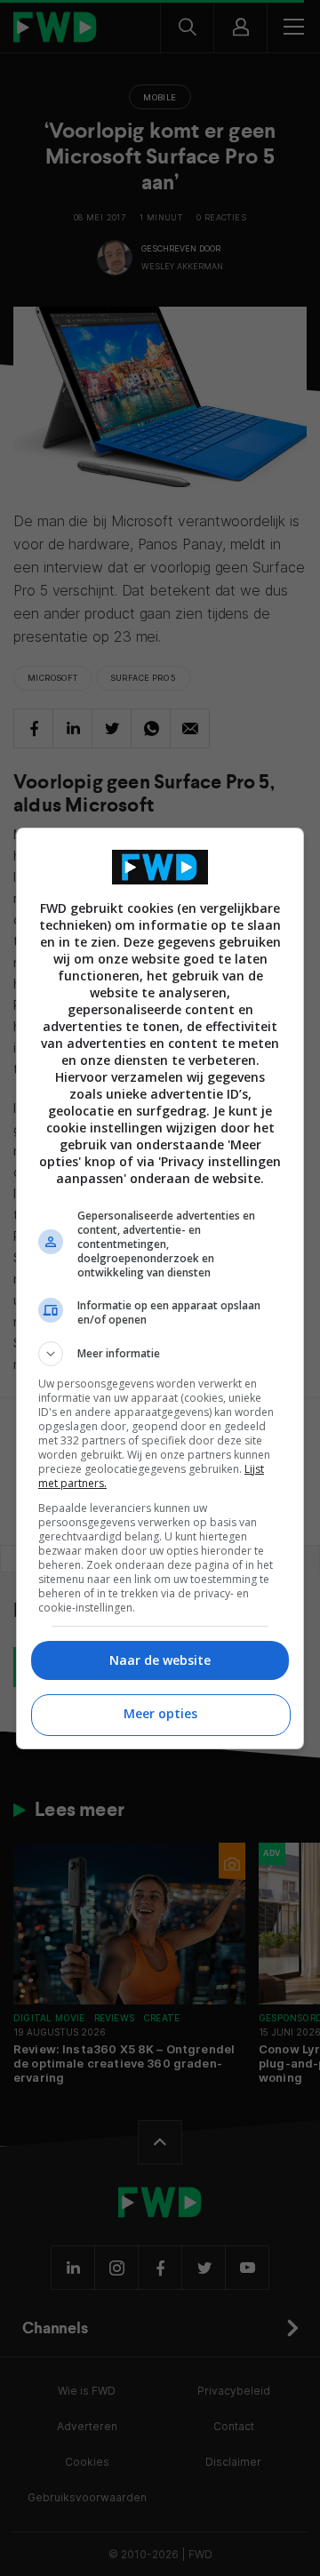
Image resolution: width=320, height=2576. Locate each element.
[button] (160, 1354)
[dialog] (160, 1288)
